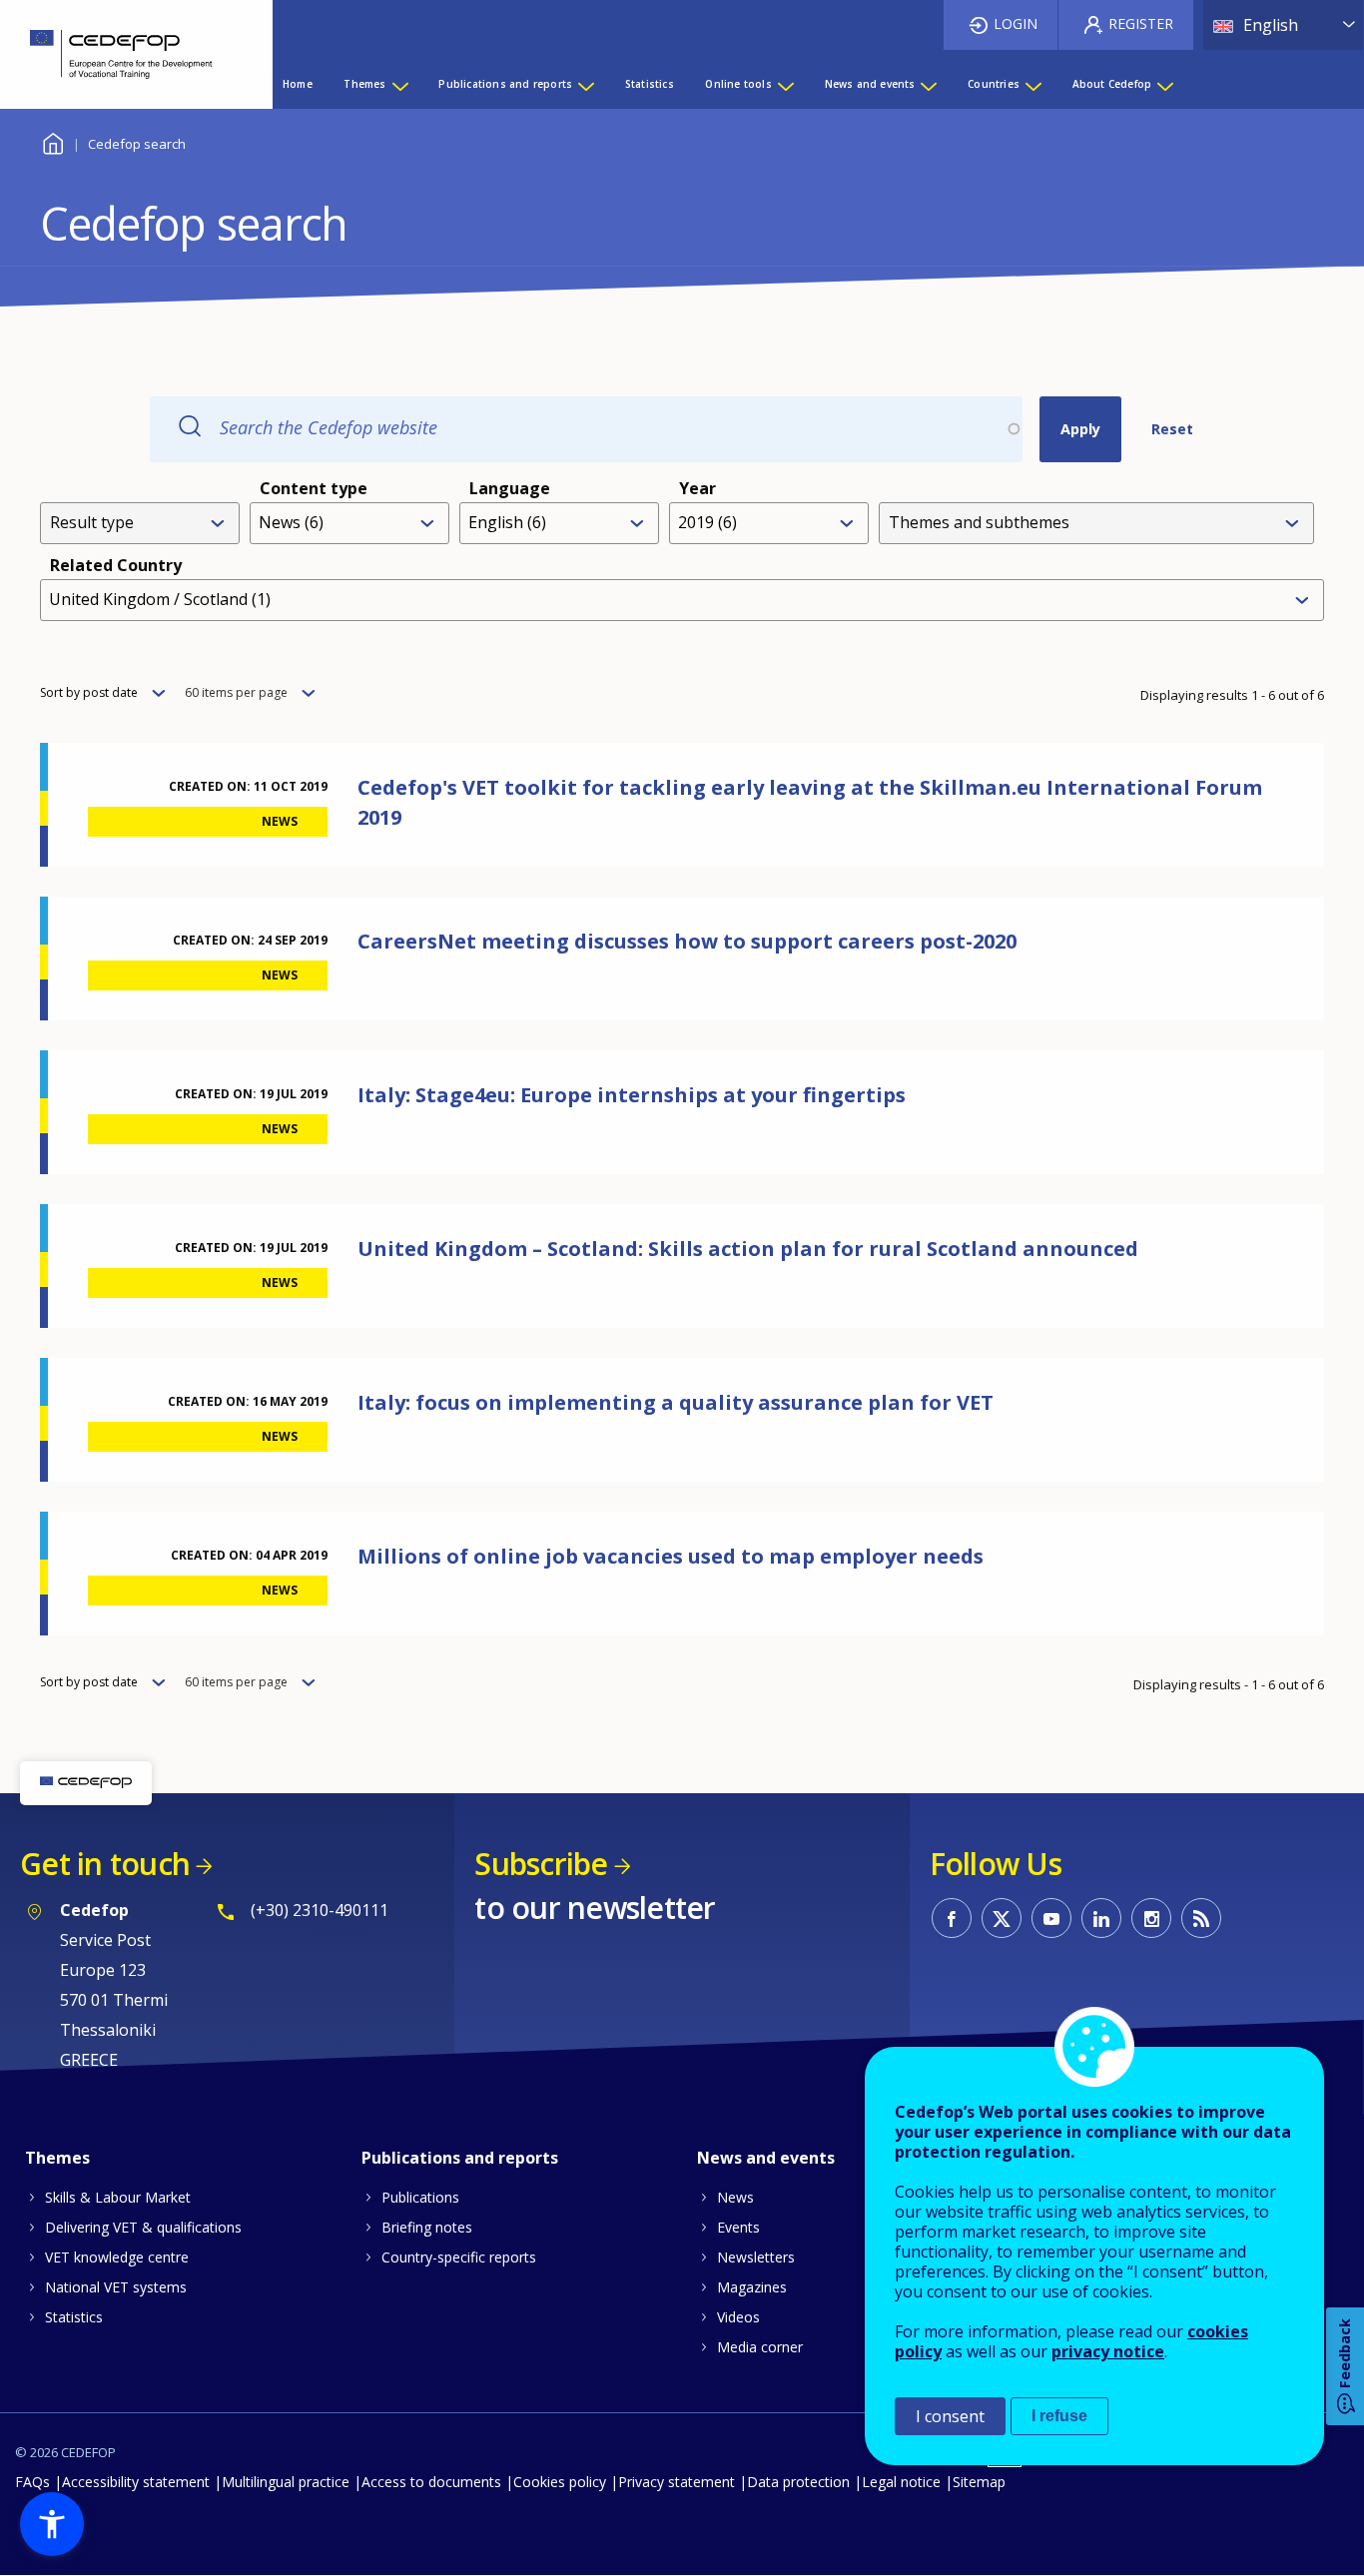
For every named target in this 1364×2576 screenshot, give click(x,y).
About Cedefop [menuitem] (1112, 84)
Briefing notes (427, 2227)
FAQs (32, 2482)
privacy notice (1108, 2351)
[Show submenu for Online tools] (785, 84)
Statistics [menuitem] (650, 84)
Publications (420, 2197)
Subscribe (541, 1864)
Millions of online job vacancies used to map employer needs (671, 1556)
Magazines (752, 2287)
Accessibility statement (136, 2482)
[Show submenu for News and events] (928, 84)
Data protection (798, 2482)
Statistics (74, 2317)
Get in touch (105, 1864)
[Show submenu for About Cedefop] (1164, 84)
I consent (950, 2416)
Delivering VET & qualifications (143, 2227)
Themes (57, 2158)
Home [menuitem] (298, 84)
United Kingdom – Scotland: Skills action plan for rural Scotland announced (748, 1249)
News (735, 2197)
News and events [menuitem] (870, 84)
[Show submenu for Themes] (399, 84)
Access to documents (431, 2482)
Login (1016, 23)
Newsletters (756, 2257)
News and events (766, 2158)
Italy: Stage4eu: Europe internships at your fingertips (632, 1095)
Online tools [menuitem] (738, 84)
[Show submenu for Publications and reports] (585, 84)
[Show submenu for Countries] (1032, 84)
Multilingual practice (286, 2482)
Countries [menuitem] (994, 84)
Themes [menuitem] (364, 84)
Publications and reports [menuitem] (505, 84)
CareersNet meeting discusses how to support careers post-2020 (687, 941)
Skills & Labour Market (118, 2197)
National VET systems (116, 2287)
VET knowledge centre (117, 2257)
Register (1141, 23)
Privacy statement (677, 2482)
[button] (52, 2524)
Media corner (760, 2347)
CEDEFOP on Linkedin (1101, 1918)
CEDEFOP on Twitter (1002, 1918)
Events (738, 2227)
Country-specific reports (459, 2257)
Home (52, 141)
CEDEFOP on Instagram (1151, 1918)
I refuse (1059, 2416)
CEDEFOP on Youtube (1051, 1918)
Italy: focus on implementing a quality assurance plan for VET (676, 1402)
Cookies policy (560, 2482)
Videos (738, 2317)
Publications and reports (460, 2158)
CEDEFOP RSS (1201, 1918)
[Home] (121, 54)
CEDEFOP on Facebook (952, 1918)
